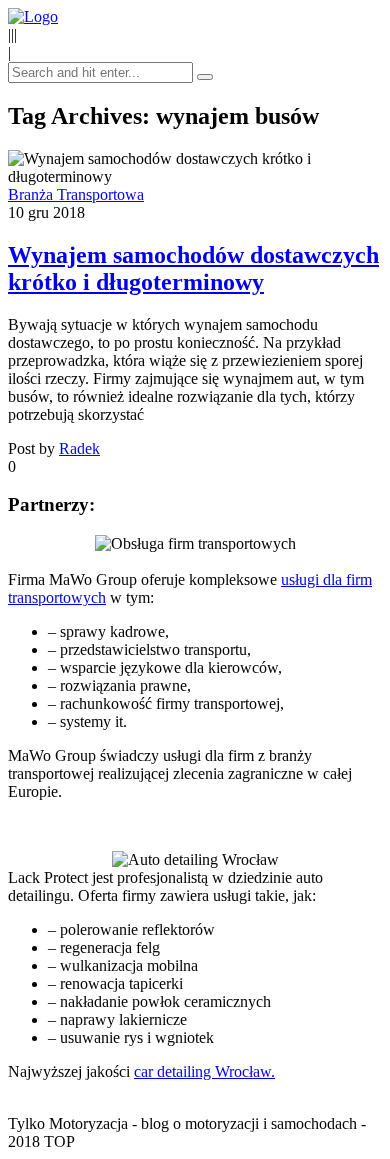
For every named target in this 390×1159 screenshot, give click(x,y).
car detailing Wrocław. (204, 1071)
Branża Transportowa (76, 194)
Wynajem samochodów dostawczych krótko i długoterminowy (193, 268)
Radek (79, 448)
